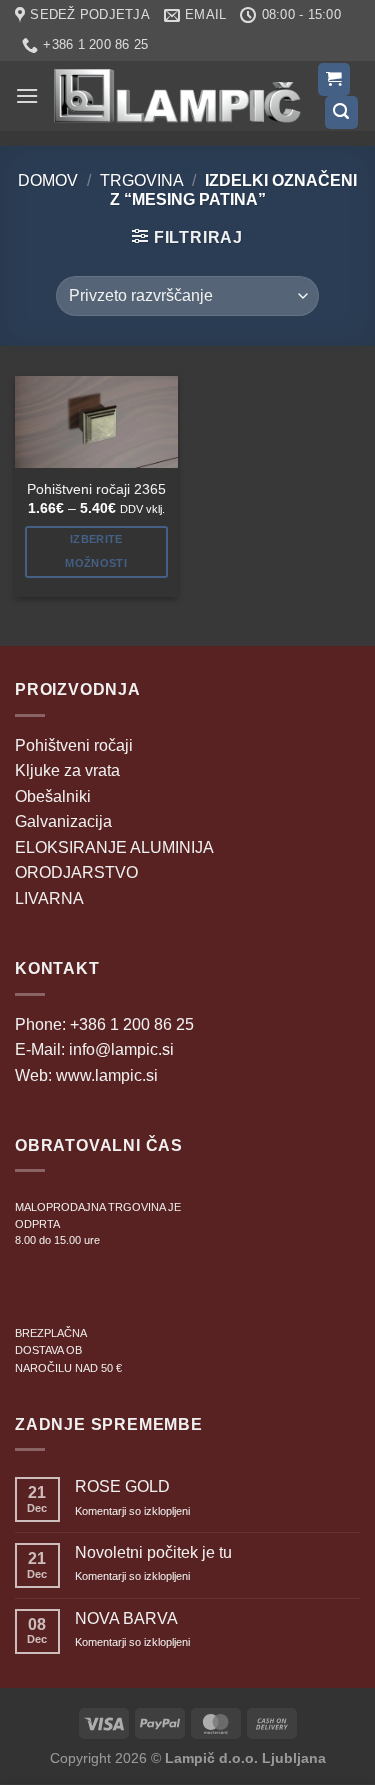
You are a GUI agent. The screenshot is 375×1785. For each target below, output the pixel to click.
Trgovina (142, 180)
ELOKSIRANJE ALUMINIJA (114, 847)
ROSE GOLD (122, 1486)
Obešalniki (53, 796)
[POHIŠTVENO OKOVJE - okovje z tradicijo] (177, 96)
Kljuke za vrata (67, 770)
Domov (48, 180)
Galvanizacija (63, 821)
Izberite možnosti (96, 551)
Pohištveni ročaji (74, 745)
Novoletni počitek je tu (153, 1552)
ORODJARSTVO (76, 872)
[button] (27, 95)
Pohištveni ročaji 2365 (96, 489)
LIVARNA (49, 898)
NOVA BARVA (126, 1618)
